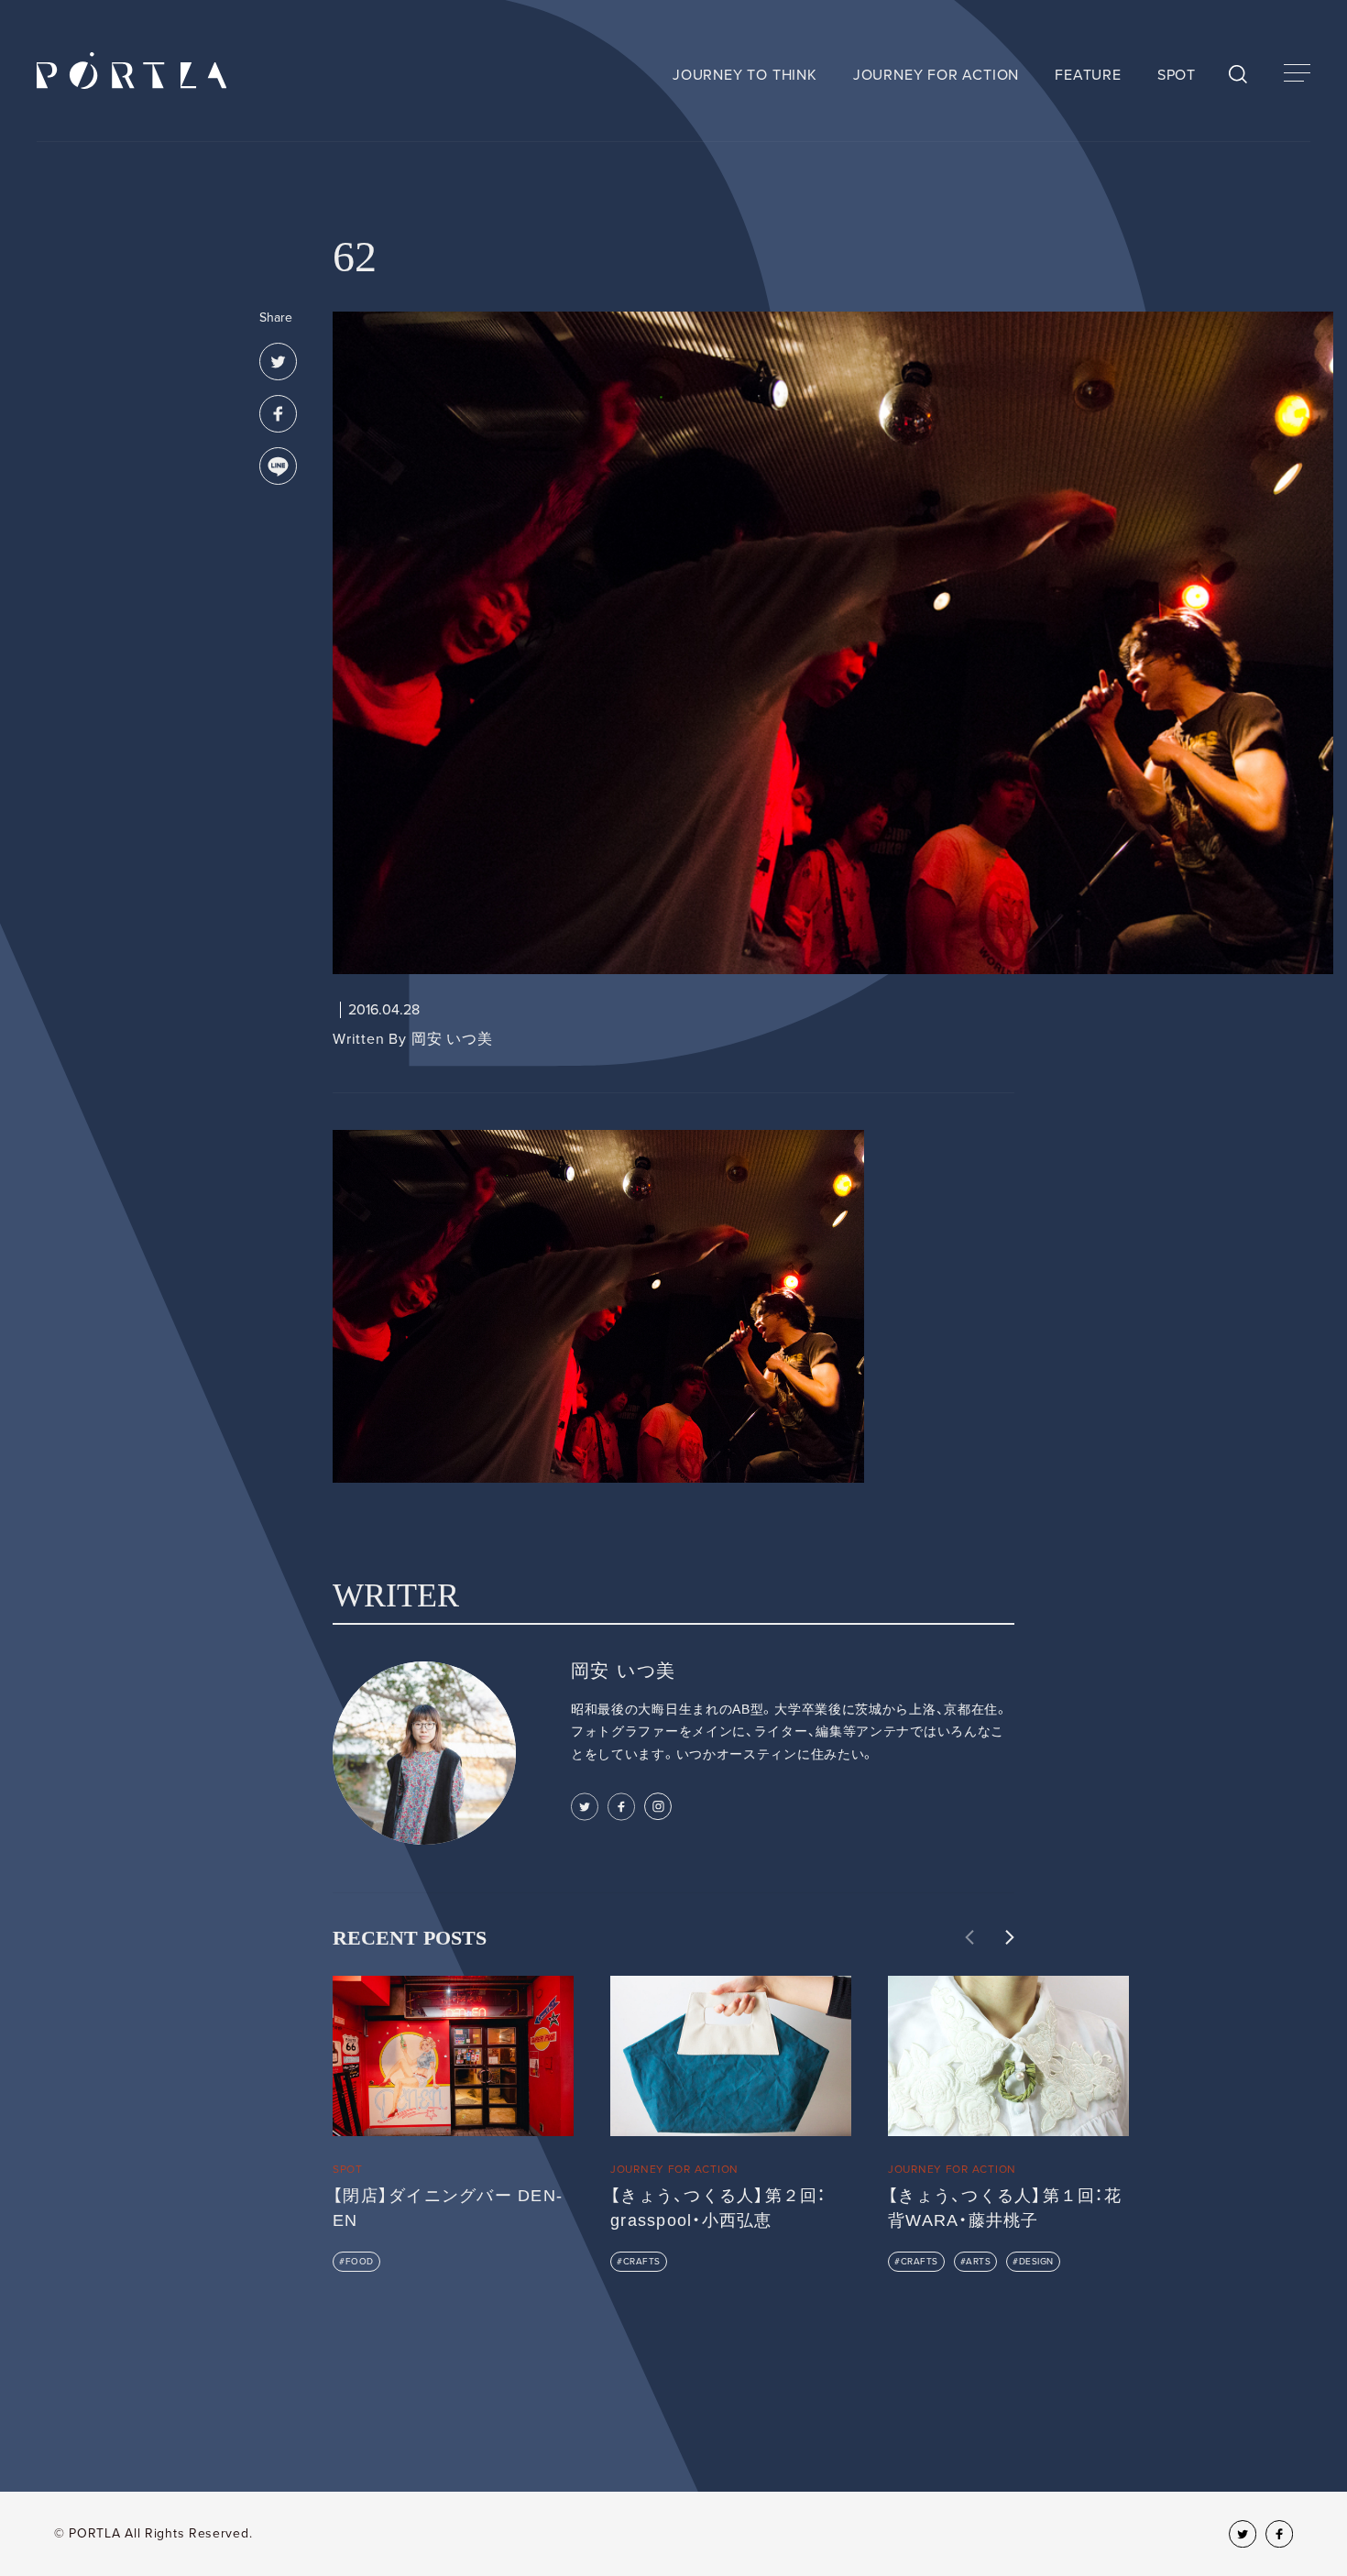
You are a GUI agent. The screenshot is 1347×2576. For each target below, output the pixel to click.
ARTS (978, 2262)
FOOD (360, 2262)
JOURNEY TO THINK (745, 75)
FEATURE (1088, 75)
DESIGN (1036, 2262)
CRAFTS (642, 2262)
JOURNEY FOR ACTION (936, 75)
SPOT (1177, 75)
